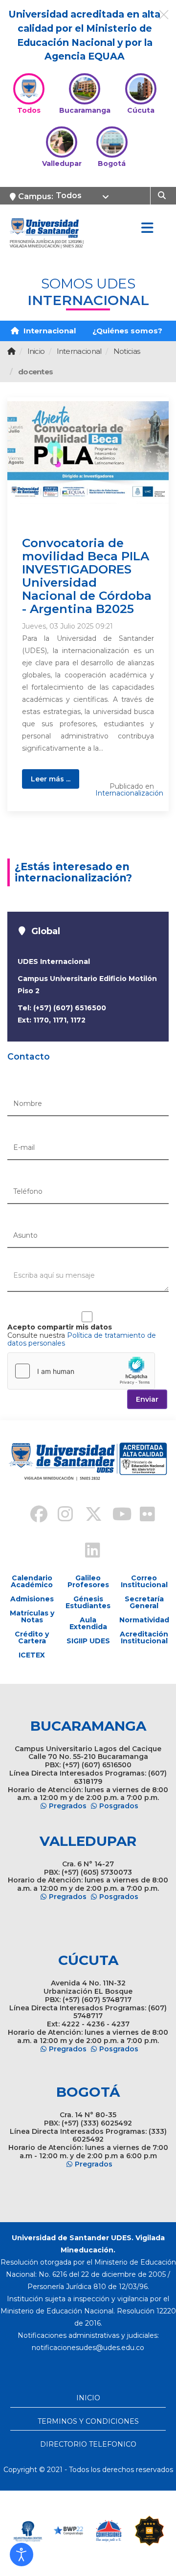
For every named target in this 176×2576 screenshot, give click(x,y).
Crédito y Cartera (32, 1637)
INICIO (88, 2398)
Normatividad (144, 1620)
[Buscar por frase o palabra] (163, 195)
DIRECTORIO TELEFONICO (88, 2444)
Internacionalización (129, 793)
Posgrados (119, 1806)
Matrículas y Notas (32, 1616)
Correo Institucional (144, 1581)
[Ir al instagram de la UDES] (61, 1515)
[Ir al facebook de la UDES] (33, 1515)
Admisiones (32, 1599)
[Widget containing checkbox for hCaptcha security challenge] (81, 1371)
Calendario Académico (32, 1581)
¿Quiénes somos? (127, 331)
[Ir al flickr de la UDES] (143, 1515)
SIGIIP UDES (88, 1641)
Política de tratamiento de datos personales (82, 1339)
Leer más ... (51, 779)
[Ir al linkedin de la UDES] (88, 1552)
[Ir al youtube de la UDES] (115, 1515)
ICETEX (32, 1655)
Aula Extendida (88, 1623)
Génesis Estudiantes (88, 1602)
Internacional (49, 331)
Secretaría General (144, 1602)
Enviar (147, 1399)
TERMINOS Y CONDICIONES (88, 2421)
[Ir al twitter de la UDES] (88, 1515)
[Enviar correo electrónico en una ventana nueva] (88, 2348)
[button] (22, 2555)
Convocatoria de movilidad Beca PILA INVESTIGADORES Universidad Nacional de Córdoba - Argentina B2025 (87, 576)
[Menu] (147, 228)
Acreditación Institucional (144, 1637)
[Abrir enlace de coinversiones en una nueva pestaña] (109, 2531)
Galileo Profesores (88, 1581)
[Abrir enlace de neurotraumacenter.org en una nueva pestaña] (28, 2531)
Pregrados (68, 1806)
